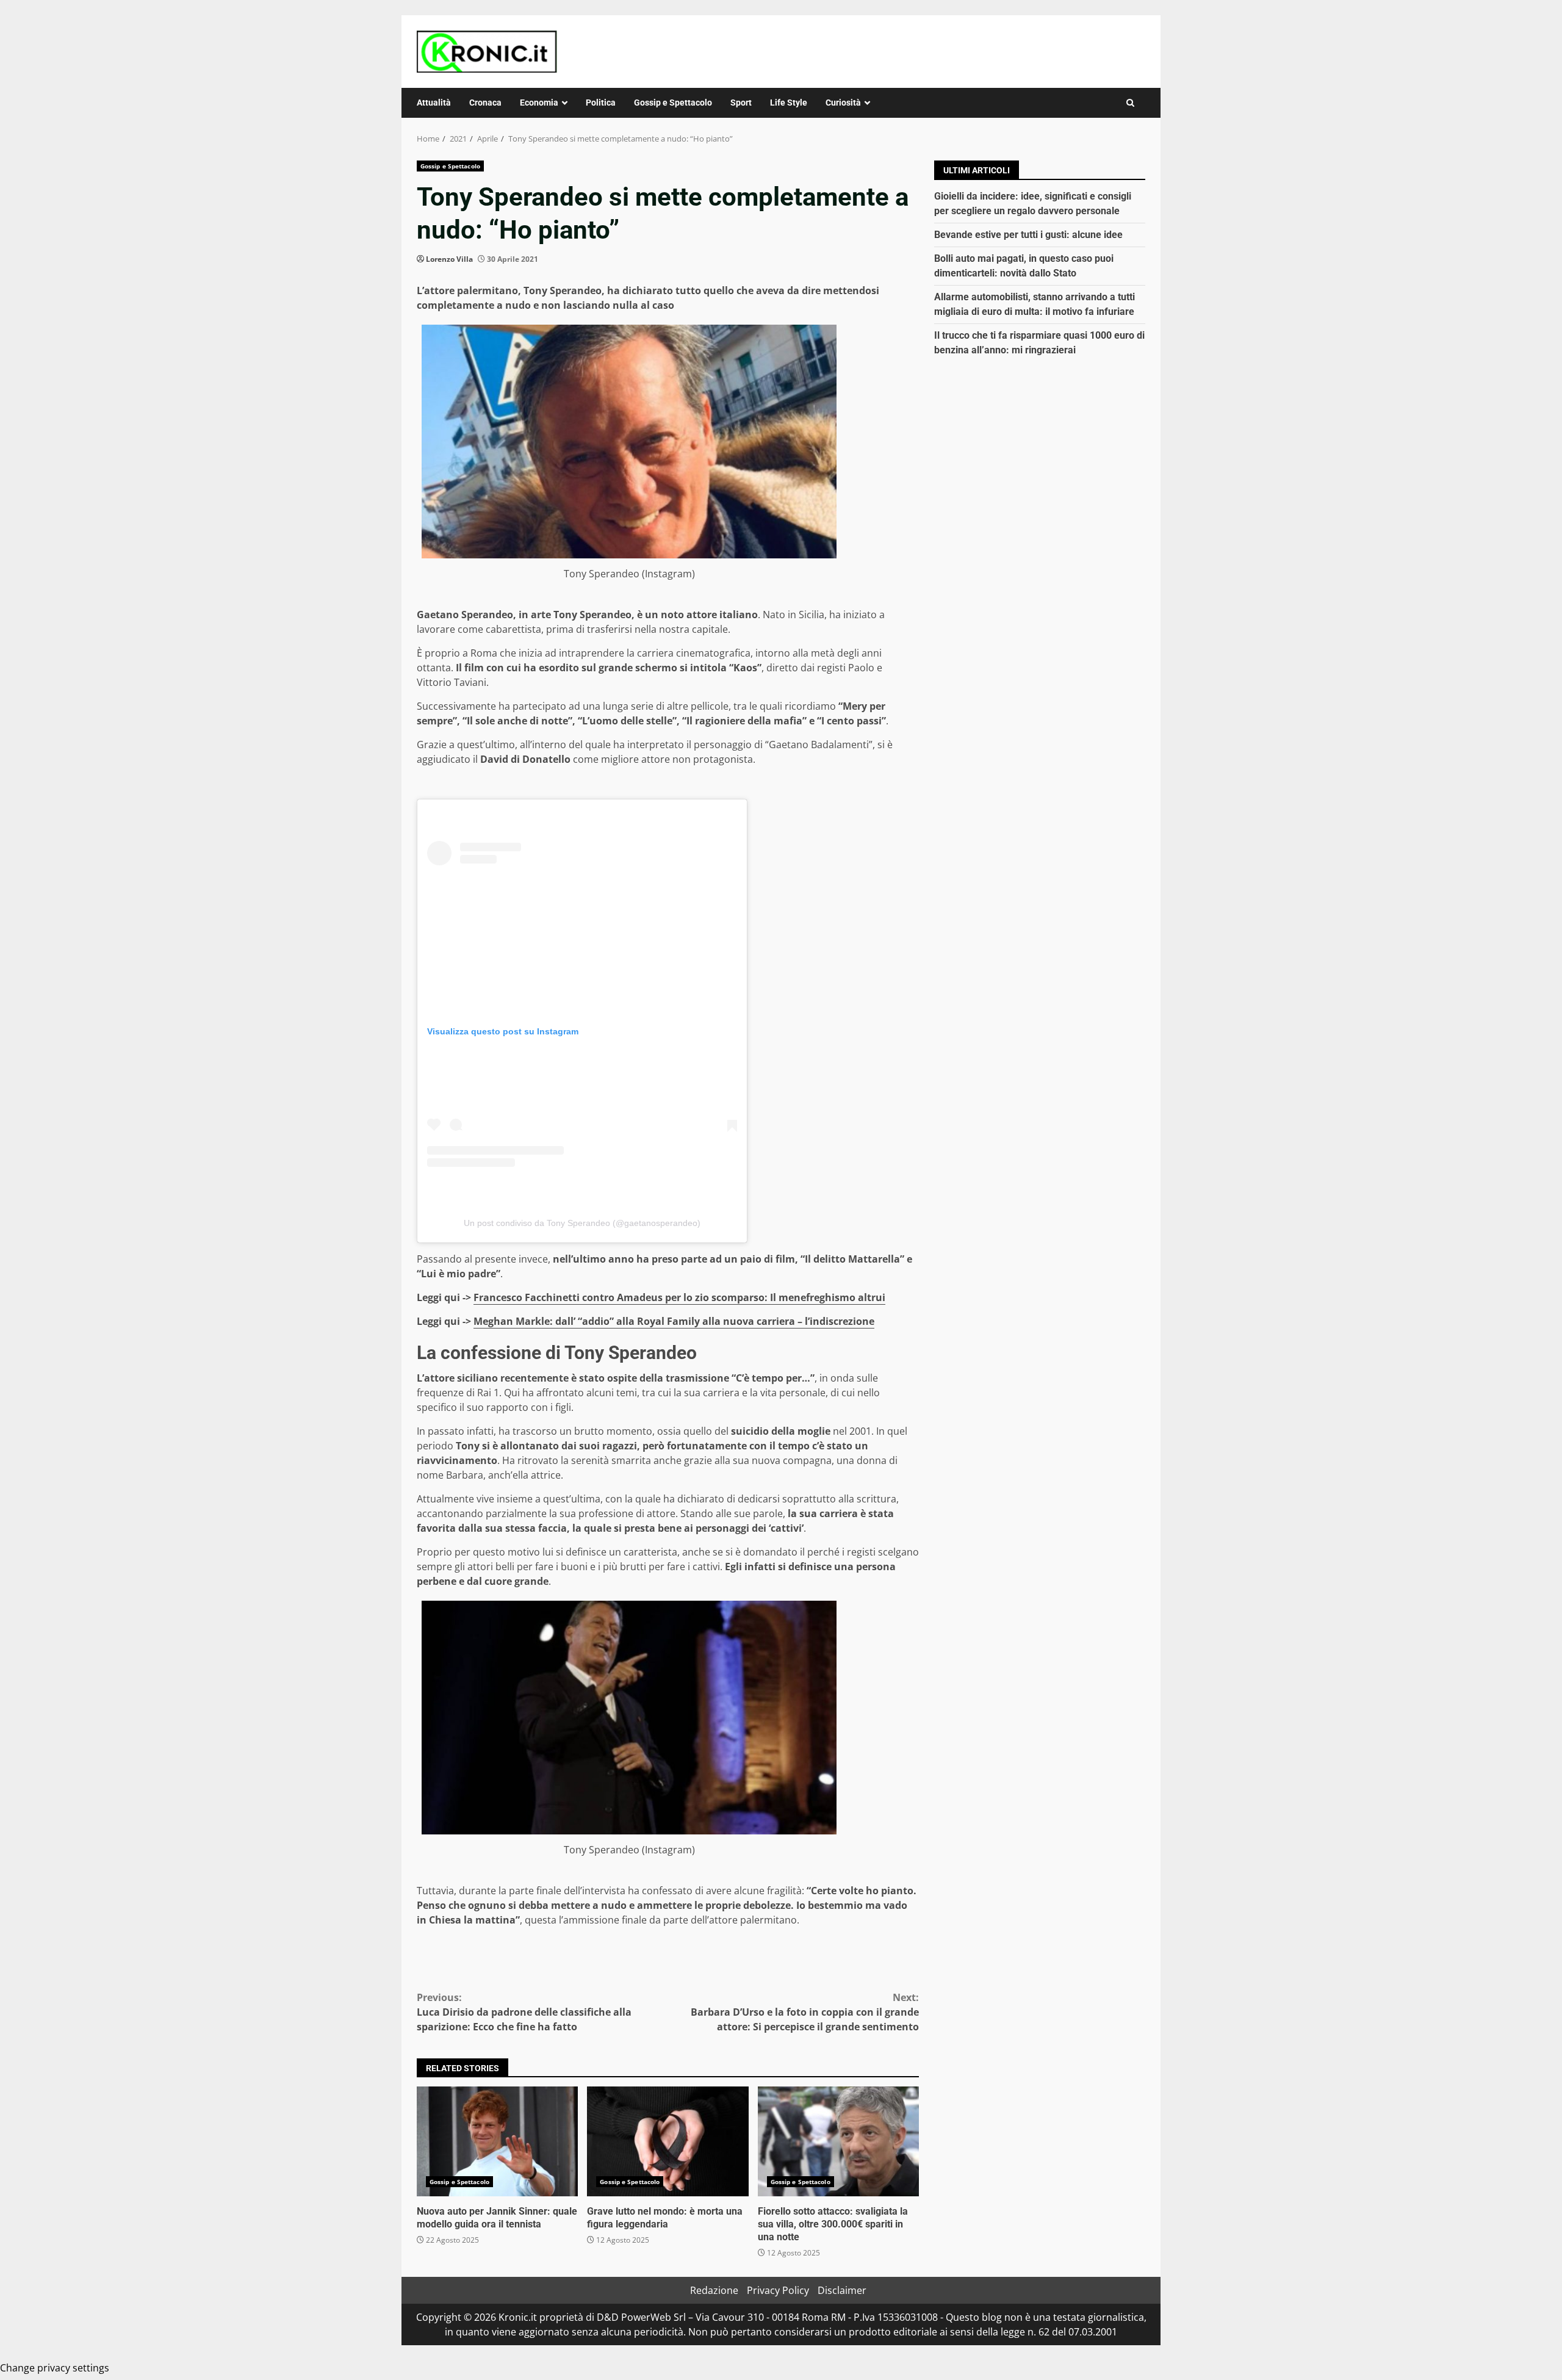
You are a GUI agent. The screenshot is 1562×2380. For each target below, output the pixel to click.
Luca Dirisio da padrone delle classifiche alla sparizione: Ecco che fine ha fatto (524, 2012)
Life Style (789, 103)
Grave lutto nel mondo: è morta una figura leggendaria (668, 2141)
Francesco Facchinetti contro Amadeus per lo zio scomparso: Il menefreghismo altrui (679, 1297)
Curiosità (843, 103)
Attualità (434, 103)
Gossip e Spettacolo (673, 103)
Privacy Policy (778, 2290)
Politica (601, 103)
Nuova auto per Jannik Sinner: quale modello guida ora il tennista (497, 2141)
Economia (539, 103)
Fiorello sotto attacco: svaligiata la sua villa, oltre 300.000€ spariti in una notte (838, 2141)
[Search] (1130, 103)
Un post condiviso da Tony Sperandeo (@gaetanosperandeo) (582, 1223)
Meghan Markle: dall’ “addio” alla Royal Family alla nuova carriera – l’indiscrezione (674, 1321)
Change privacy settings (55, 2368)
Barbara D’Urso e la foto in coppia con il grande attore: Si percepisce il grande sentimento (805, 2012)
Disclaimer (842, 2290)
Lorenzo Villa (449, 259)
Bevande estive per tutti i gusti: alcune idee (1028, 235)
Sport (741, 103)
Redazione (714, 2290)
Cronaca (485, 103)
